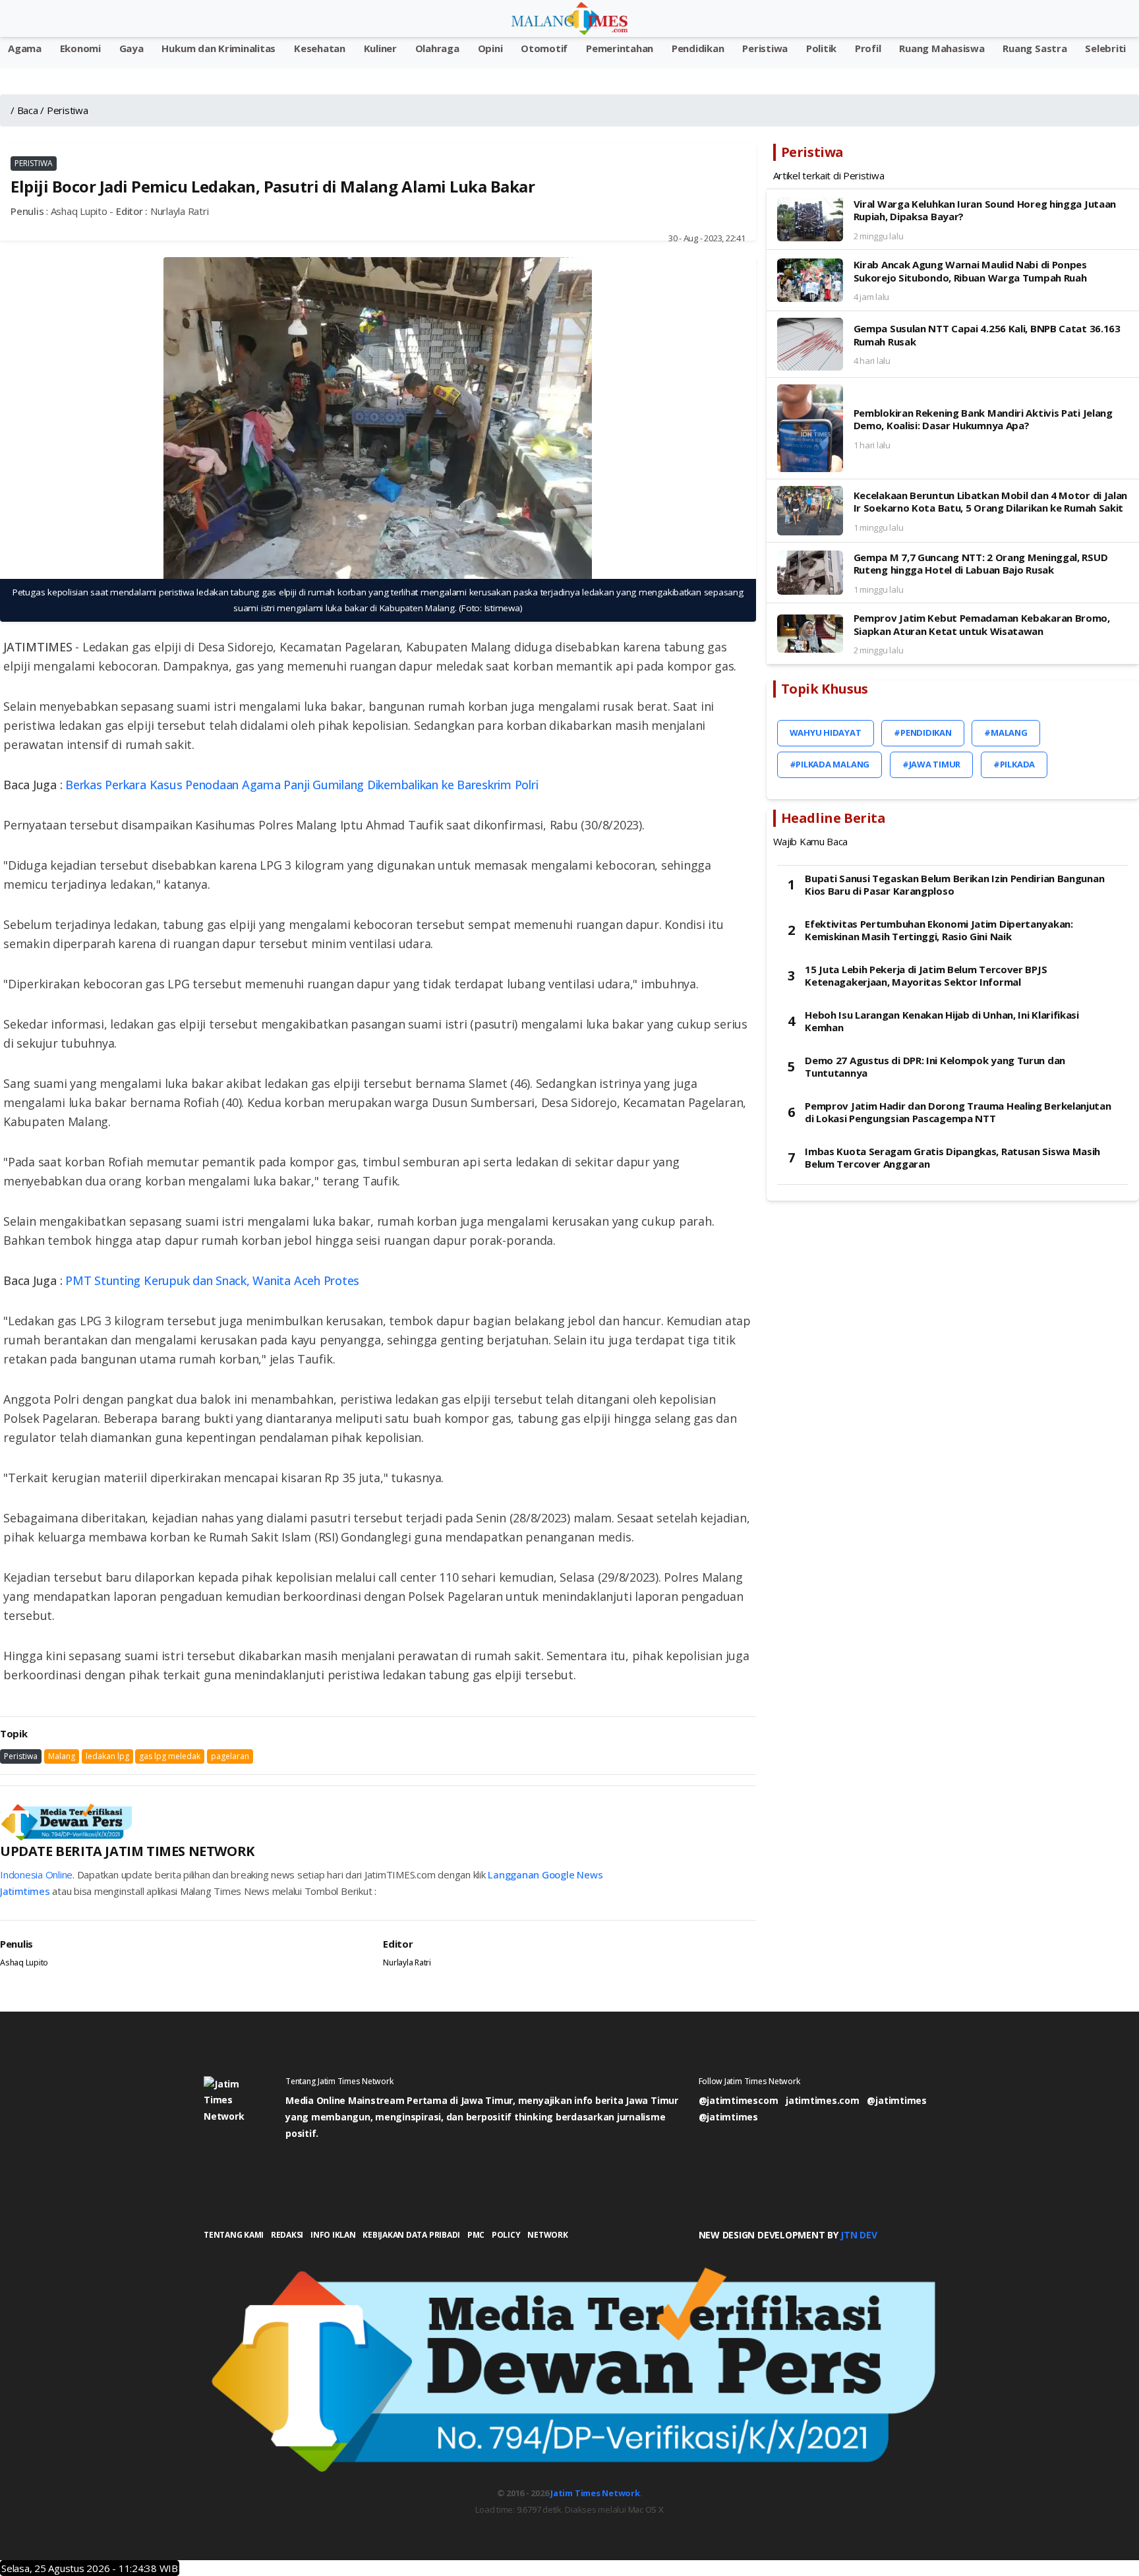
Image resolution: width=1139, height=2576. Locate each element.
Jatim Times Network (595, 2493)
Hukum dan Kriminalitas (219, 48)
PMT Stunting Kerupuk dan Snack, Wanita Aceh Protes (212, 1280)
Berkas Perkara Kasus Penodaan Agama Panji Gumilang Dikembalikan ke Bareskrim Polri (302, 785)
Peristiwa (765, 48)
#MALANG (1006, 733)
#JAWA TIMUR (931, 764)
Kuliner (380, 48)
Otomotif (544, 48)
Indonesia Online (36, 1874)
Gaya (131, 48)
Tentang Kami (234, 2235)
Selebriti (1105, 48)
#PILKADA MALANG (830, 764)
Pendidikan (698, 48)
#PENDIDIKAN (922, 733)
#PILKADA (1014, 764)
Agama (25, 48)
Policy (506, 2235)
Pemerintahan (620, 48)
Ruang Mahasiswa (942, 48)
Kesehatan (320, 48)
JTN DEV (859, 2235)
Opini (490, 48)
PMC (476, 2235)
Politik (821, 48)
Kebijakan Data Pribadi (411, 2235)
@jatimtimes (896, 2100)
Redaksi (287, 2235)
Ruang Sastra (1035, 48)
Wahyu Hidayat (826, 733)
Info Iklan (333, 2235)
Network (547, 2235)
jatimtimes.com (823, 2100)
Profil (868, 48)
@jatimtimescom (739, 2100)
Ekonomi (80, 48)
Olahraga (437, 48)
